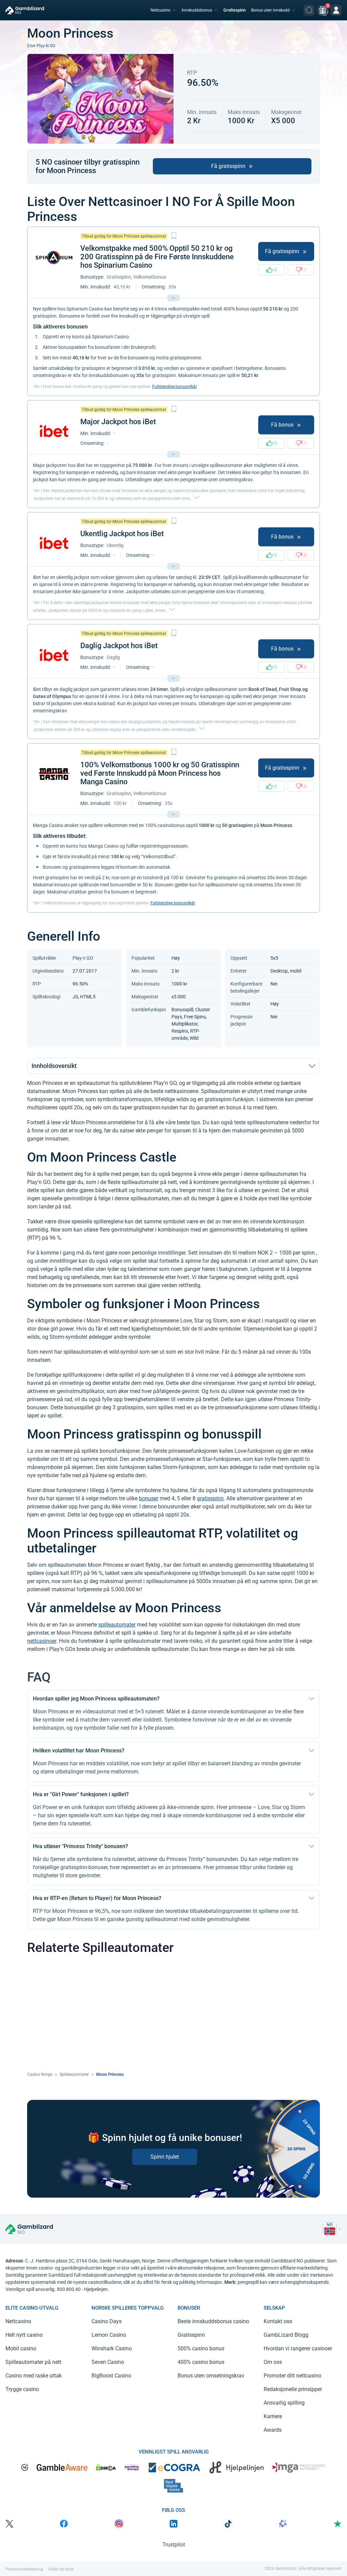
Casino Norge (40, 2074)
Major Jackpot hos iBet (118, 422)
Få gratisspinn (228, 166)
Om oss (273, 2362)
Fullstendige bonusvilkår (175, 387)
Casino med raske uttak (34, 2376)
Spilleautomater (74, 2074)
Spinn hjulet (165, 2157)
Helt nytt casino (24, 2335)
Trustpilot (174, 2545)
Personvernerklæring (24, 2569)
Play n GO (46, 46)
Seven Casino (108, 2362)
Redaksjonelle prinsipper (293, 2389)
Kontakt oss (278, 2321)
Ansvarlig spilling (284, 2403)
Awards (273, 2430)
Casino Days (107, 2321)
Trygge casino (22, 2389)
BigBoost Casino (111, 2376)
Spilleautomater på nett (33, 2362)
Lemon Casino (109, 2335)
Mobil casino (21, 2348)
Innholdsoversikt (54, 1066)
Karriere (273, 2416)
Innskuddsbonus (197, 10)
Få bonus (282, 425)
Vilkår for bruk (61, 2569)
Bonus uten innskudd (270, 10)
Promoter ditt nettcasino (292, 2376)
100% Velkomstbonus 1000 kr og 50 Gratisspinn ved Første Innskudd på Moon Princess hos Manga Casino (160, 773)
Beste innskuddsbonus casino (213, 2321)
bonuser (149, 1498)
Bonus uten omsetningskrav (211, 2376)
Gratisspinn (234, 10)
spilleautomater (117, 1625)
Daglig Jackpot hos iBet (119, 646)
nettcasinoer (42, 1641)
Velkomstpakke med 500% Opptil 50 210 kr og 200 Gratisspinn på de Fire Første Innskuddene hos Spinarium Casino (157, 257)
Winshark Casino (112, 2348)
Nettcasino (160, 10)
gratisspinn (210, 1498)
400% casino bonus (201, 2362)
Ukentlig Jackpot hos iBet (122, 534)
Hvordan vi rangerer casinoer (298, 2348)
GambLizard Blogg (286, 2335)
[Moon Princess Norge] (330, 2229)
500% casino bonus (201, 2348)
